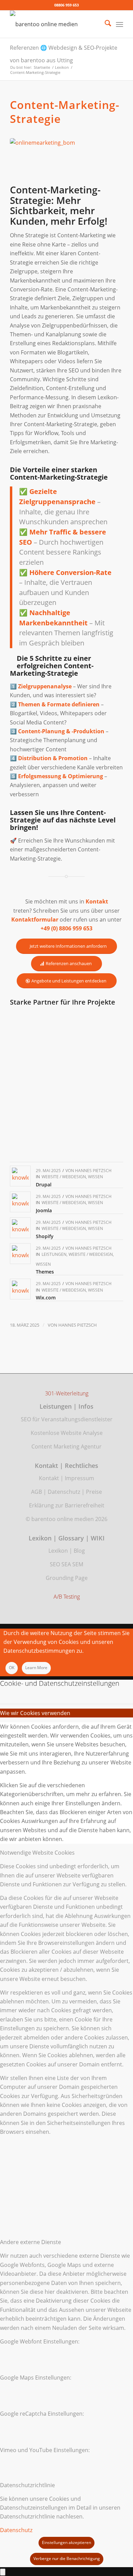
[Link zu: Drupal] (20, 1176)
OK (12, 1668)
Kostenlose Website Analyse (67, 1433)
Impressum (79, 1478)
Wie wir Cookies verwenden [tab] (35, 1713)
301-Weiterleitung (67, 1394)
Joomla (44, 1210)
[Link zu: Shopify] (20, 1228)
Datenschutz (64, 1492)
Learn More (36, 1668)
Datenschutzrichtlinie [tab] (27, 2485)
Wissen (95, 1177)
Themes (45, 1272)
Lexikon (58, 1551)
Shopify (45, 1236)
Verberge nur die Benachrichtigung (67, 2558)
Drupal (44, 1185)
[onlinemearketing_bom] (66, 160)
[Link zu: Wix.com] (20, 1289)
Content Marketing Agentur (66, 1446)
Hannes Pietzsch (93, 1171)
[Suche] (105, 24)
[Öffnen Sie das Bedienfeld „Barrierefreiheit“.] (3, 2572)
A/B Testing (67, 1597)
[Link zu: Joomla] (20, 1202)
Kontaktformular (35, 919)
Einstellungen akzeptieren (66, 2542)
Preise (94, 1492)
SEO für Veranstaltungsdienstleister (67, 1419)
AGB (36, 1492)
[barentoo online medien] (55, 24)
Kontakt (49, 1478)
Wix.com (46, 1298)
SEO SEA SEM (66, 1564)
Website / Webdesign (64, 1177)
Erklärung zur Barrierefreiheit (67, 1505)
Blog (79, 1551)
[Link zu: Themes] (20, 1254)
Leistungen (54, 1254)
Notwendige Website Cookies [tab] (37, 1853)
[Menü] (120, 24)
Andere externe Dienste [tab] (31, 2242)
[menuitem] (105, 24)
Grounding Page (67, 1578)
